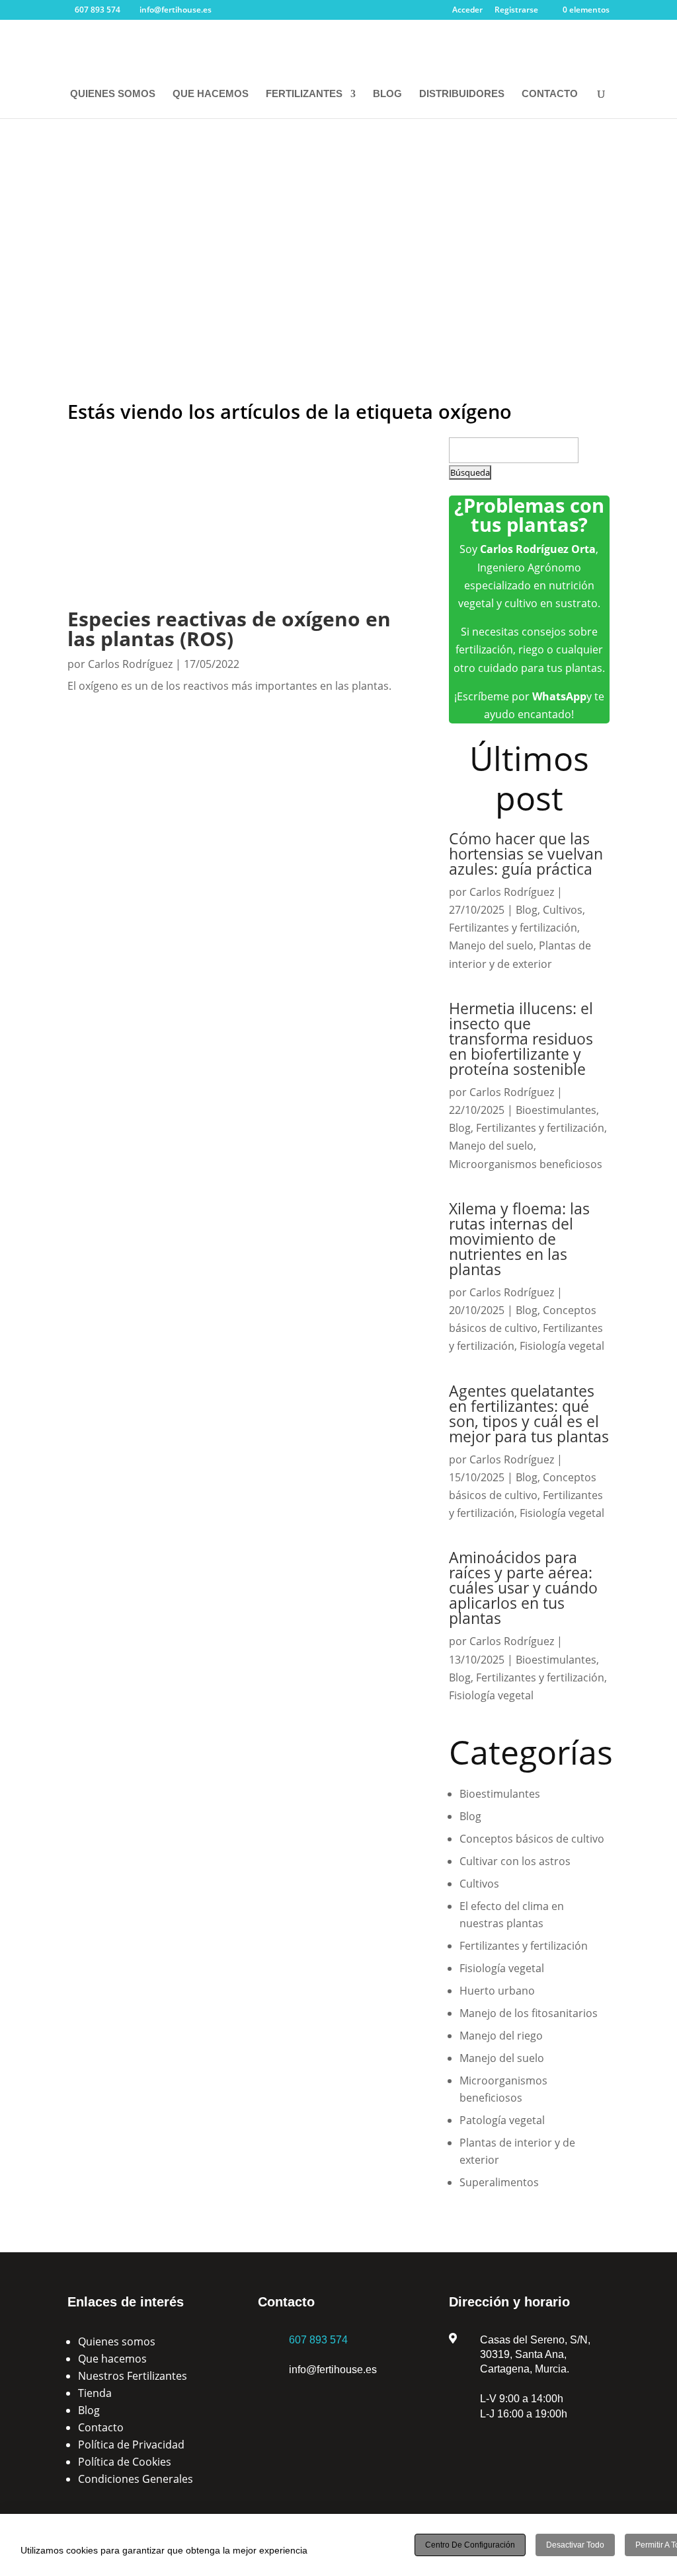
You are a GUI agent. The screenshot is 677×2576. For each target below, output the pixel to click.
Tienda (95, 2393)
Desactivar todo (575, 2545)
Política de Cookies (125, 2462)
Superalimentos (499, 2182)
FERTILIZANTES (304, 94)
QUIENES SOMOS (113, 94)
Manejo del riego (501, 2036)
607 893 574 (318, 2340)
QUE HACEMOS (211, 94)
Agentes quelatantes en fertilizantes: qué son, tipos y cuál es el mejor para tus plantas (529, 1414)
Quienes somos (117, 2341)
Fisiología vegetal (562, 1346)
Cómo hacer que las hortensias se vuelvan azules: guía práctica (526, 854)
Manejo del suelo (491, 945)
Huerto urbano (497, 1991)
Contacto (101, 2427)
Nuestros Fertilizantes (133, 2376)
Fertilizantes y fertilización (513, 928)
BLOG (387, 94)
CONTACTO (550, 94)
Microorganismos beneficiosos (526, 1164)
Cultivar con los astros (515, 1861)
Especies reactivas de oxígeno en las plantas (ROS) (229, 629)
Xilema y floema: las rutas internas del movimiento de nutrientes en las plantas (519, 1239)
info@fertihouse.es (333, 2370)
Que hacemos (112, 2359)
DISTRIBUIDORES (462, 94)
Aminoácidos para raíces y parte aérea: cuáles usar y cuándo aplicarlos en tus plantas (523, 1588)
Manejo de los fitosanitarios (529, 2013)
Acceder (467, 11)
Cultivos (563, 910)
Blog (527, 910)
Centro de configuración (470, 2545)
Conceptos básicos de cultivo (532, 1839)
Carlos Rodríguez (130, 664)
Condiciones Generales (136, 2479)
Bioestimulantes (556, 1110)
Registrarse (516, 11)
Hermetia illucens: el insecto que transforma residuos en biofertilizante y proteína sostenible (521, 1039)
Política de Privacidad (131, 2445)
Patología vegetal (502, 2120)
